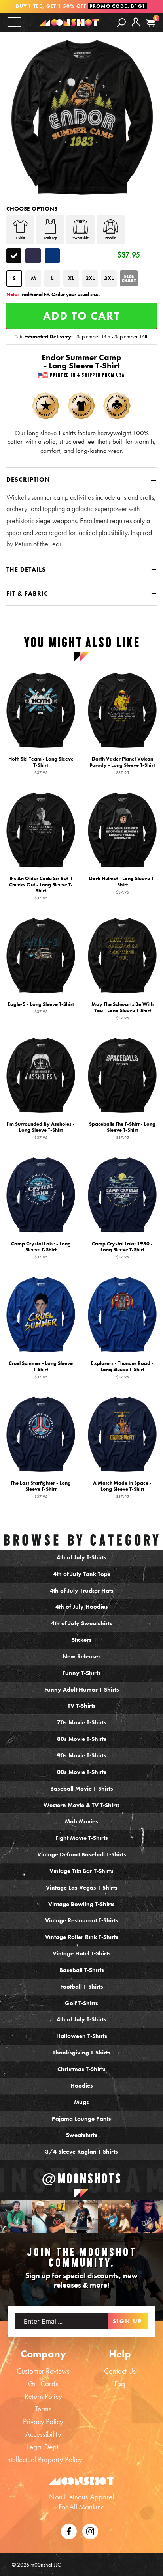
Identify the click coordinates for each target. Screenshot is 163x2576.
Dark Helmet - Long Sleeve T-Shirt (122, 885)
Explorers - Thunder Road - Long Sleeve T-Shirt (122, 1370)
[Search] (121, 22)
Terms (43, 2409)
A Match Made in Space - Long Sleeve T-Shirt (122, 1489)
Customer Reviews (43, 2371)
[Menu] (15, 22)
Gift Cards (43, 2384)
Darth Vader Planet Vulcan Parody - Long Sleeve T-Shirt (122, 765)
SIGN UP (128, 2321)
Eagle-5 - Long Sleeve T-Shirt (41, 1008)
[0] (151, 23)
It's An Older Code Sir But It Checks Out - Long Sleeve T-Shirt (41, 888)
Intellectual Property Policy (44, 2459)
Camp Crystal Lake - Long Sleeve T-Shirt (41, 1250)
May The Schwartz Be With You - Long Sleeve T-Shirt (122, 1011)
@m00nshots (82, 2179)
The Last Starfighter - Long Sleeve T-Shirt (41, 1489)
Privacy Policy (43, 2422)
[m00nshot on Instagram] (16, 2217)
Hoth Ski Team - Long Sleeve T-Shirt (41, 765)
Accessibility (43, 2434)
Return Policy (43, 2396)
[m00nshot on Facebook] (69, 2530)
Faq (120, 2384)
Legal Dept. (43, 2447)
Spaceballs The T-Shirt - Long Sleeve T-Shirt (122, 1130)
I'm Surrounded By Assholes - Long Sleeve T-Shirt (41, 1130)
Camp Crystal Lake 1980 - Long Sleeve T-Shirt (122, 1250)
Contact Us (120, 2371)
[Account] (136, 28)
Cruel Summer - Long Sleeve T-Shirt (41, 1370)
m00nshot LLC (46, 2565)
